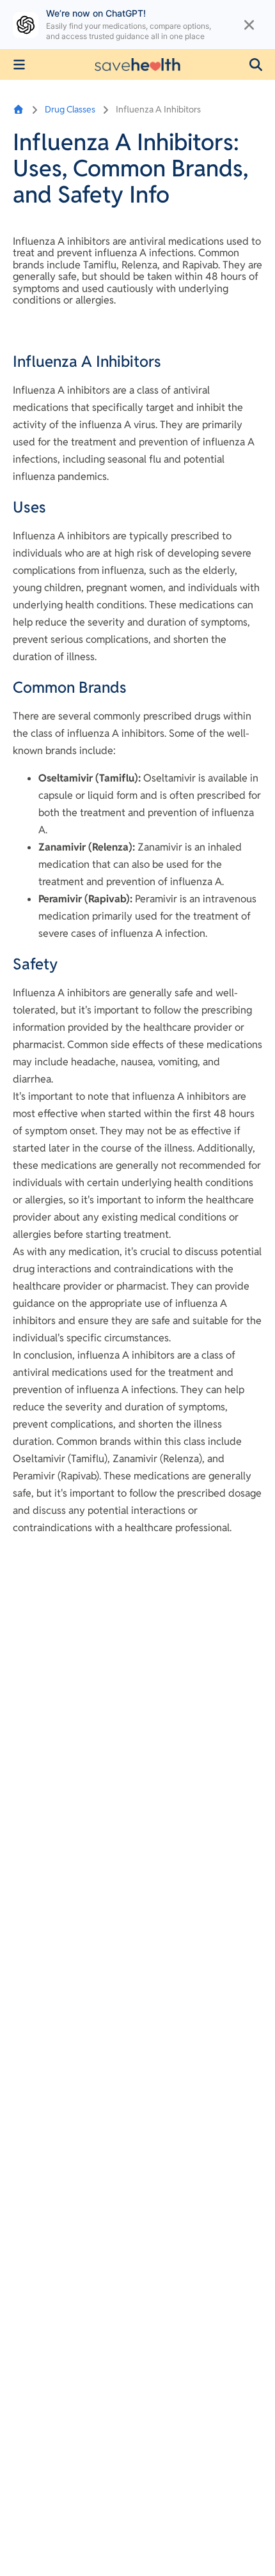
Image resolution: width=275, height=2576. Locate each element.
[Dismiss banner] (249, 25)
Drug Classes (70, 109)
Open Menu (19, 65)
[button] (256, 65)
